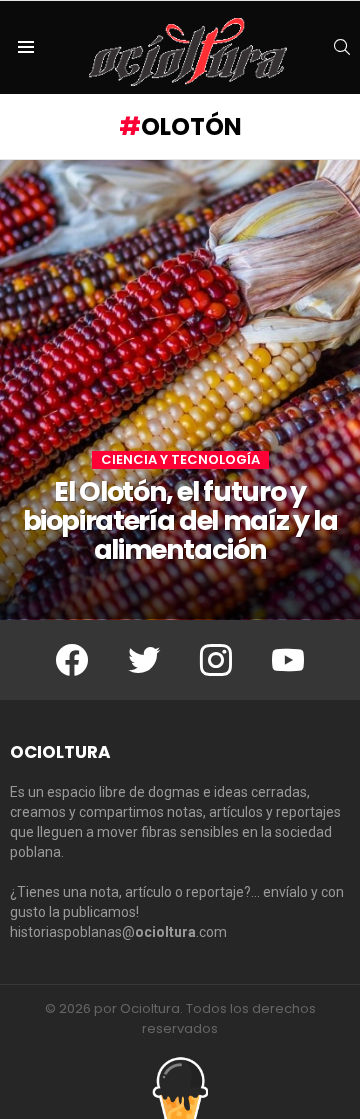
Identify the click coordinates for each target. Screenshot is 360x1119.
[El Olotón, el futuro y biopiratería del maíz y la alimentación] (180, 390)
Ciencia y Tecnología (180, 460)
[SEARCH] (342, 47)
